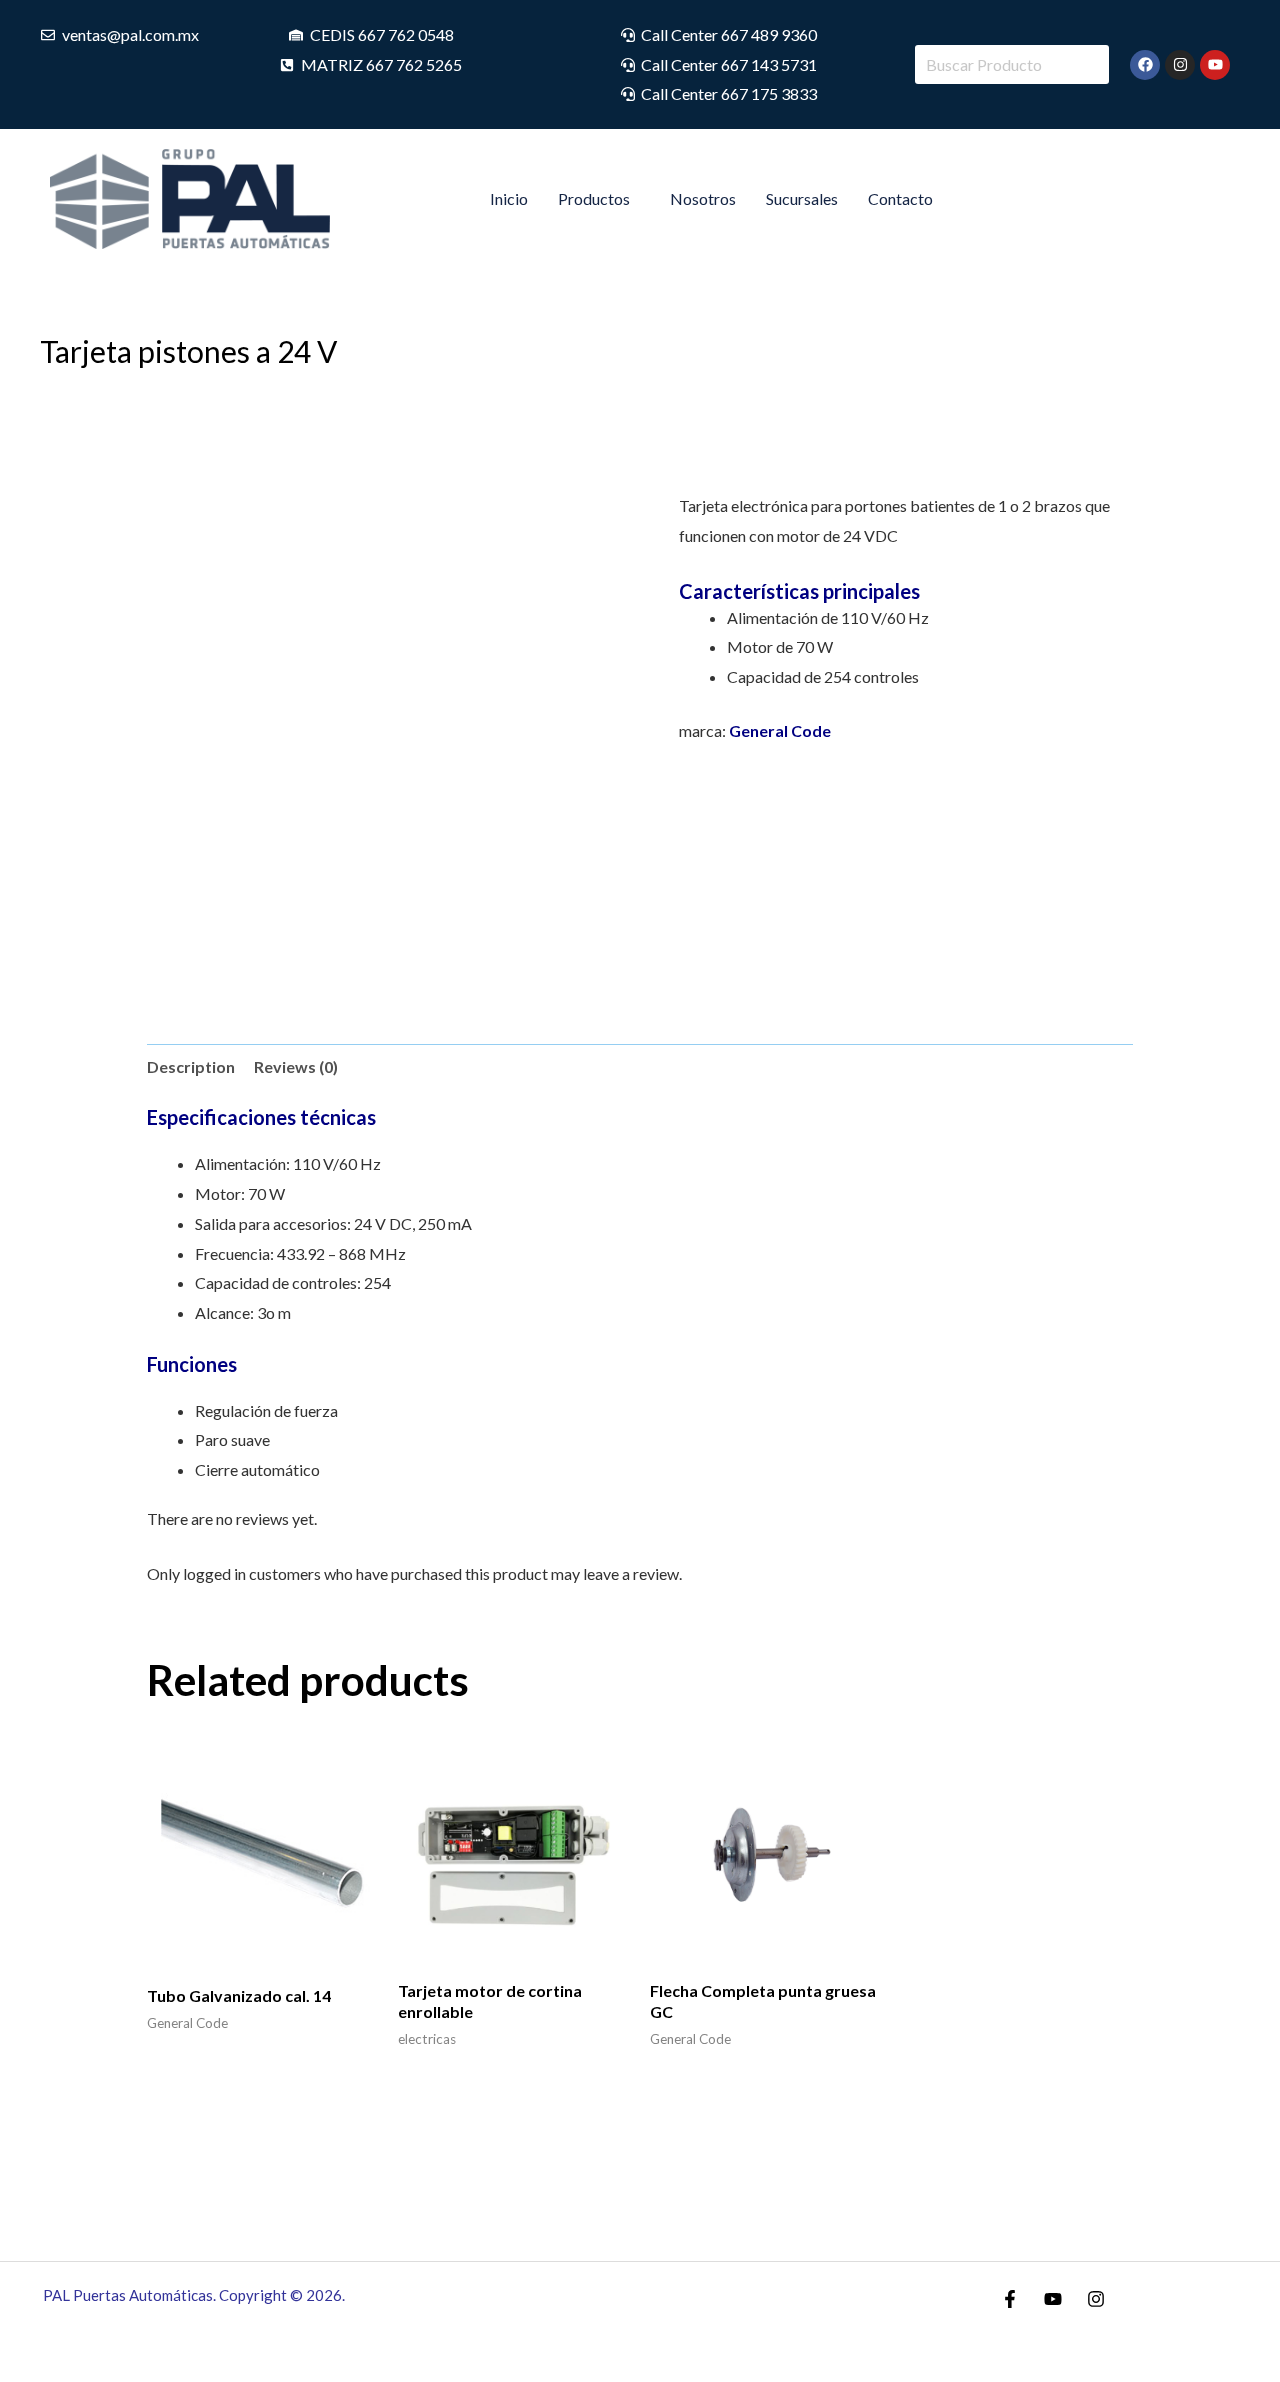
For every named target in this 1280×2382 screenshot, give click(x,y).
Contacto (900, 198)
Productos (594, 198)
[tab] (191, 1067)
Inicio (509, 198)
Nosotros (703, 198)
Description (191, 1066)
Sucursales (802, 198)
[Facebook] (1010, 2299)
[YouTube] (1053, 2299)
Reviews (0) (296, 1066)
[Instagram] (1096, 2299)
